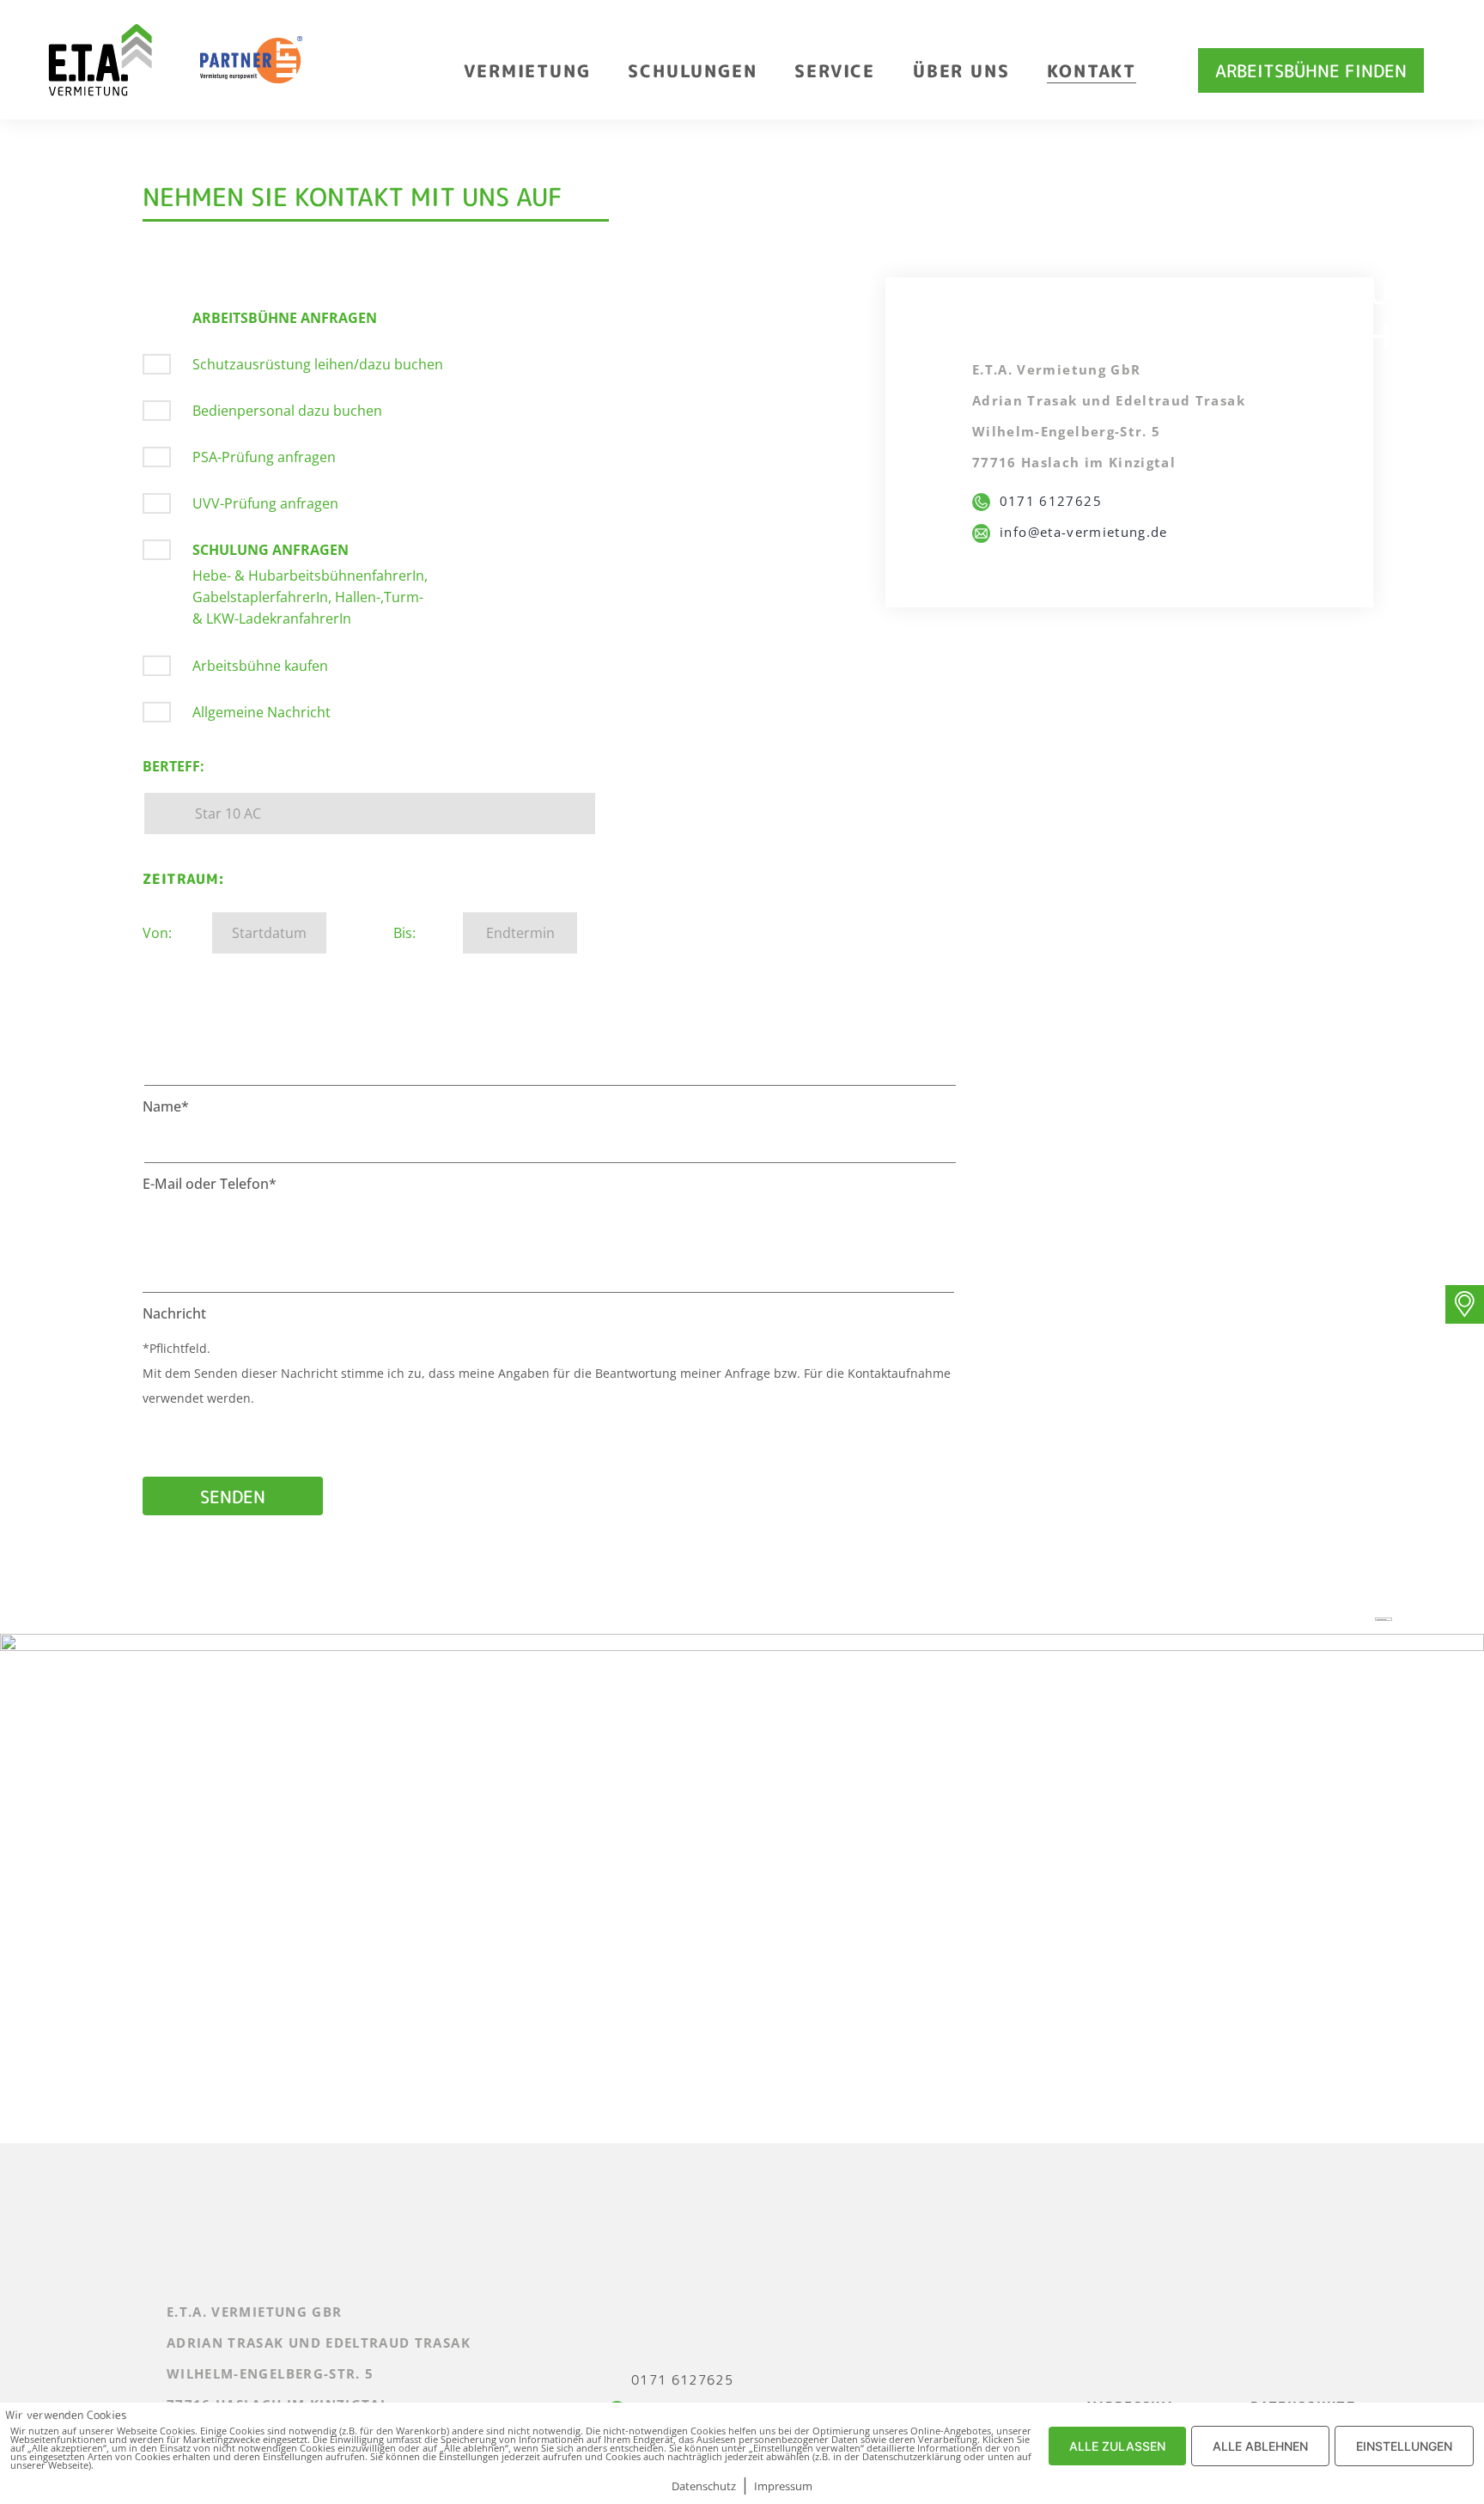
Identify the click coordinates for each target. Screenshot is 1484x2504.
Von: (157, 933)
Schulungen (692, 70)
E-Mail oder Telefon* (210, 1184)
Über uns (961, 70)
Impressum (783, 2486)
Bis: (404, 933)
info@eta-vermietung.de (1079, 532)
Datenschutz (704, 2486)
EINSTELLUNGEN (1404, 2446)
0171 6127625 (1046, 501)
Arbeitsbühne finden (1311, 70)
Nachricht (174, 1313)
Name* (166, 1106)
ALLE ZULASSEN (1117, 2446)
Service (835, 70)
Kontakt (1092, 70)
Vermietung (527, 70)
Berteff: (173, 766)
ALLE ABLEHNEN (1260, 2446)
